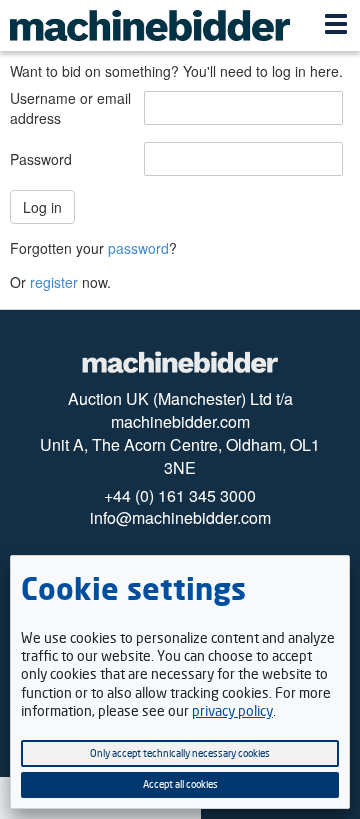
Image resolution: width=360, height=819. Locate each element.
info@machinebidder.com (180, 518)
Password (41, 159)
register (54, 282)
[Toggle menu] (336, 26)
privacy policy (232, 710)
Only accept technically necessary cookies (180, 753)
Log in (42, 207)
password (138, 248)
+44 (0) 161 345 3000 (180, 496)
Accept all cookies (180, 784)
